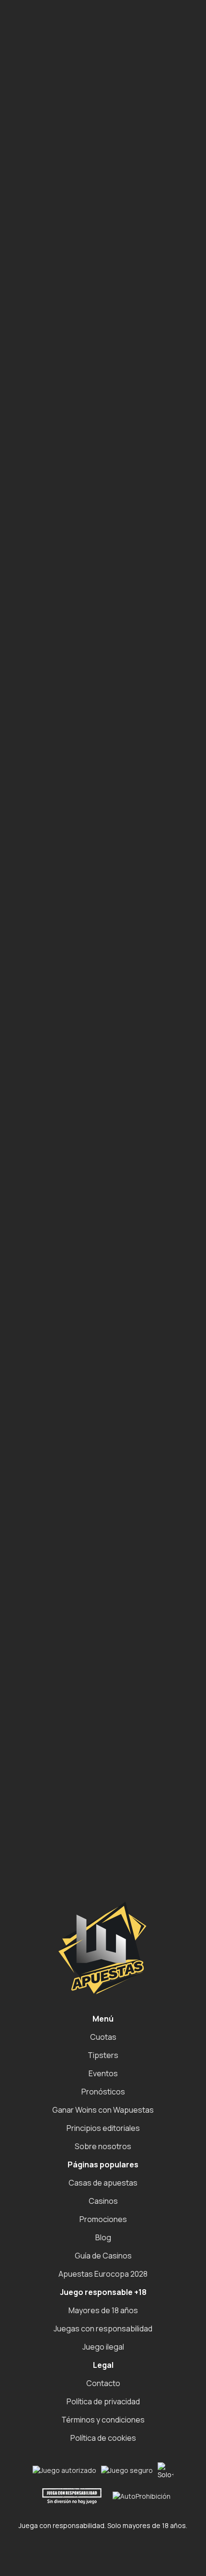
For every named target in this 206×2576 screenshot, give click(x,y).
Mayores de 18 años (103, 2310)
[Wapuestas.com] (52, 29)
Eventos (103, 2073)
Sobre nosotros (103, 2146)
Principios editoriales (103, 2128)
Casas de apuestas (103, 2183)
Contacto (103, 2383)
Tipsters (103, 2055)
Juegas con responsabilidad (103, 2329)
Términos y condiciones (103, 2420)
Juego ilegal (103, 2347)
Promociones (103, 2219)
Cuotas (103, 2037)
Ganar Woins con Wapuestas (103, 2110)
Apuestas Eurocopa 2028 (103, 2274)
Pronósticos (103, 2092)
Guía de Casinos (103, 2256)
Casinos (103, 2201)
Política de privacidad (103, 2401)
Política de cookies (103, 2438)
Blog (103, 2237)
